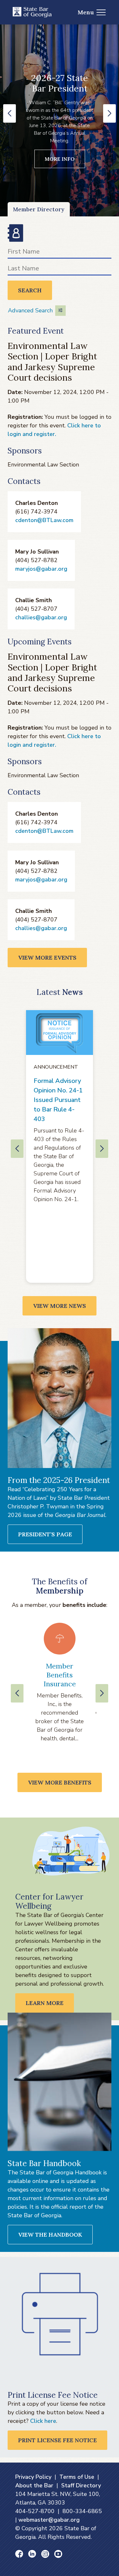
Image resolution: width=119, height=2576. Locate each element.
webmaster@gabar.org (49, 2520)
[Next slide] (102, 1693)
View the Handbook (50, 2235)
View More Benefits (60, 1782)
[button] (10, 113)
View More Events (47, 958)
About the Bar (34, 2485)
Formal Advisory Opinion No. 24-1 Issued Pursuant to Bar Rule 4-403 (58, 1100)
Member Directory (39, 209)
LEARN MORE (45, 2003)
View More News (60, 1306)
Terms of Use (77, 2477)
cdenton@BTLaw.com (44, 520)
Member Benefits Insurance (60, 1675)
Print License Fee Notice (57, 2440)
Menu (86, 12)
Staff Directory (81, 2485)
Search (30, 290)
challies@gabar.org (41, 617)
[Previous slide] (17, 1693)
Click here (43, 2421)
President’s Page (45, 1534)
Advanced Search (30, 310)
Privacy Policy (33, 2477)
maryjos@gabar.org (41, 569)
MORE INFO (60, 159)
